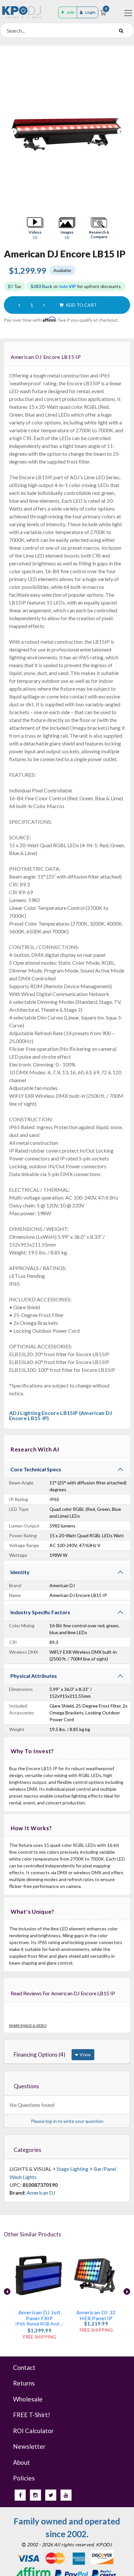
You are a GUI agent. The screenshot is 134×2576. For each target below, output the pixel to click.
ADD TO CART (81, 305)
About (21, 2462)
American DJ (41, 2193)
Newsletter (29, 2446)
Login (90, 12)
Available (62, 270)
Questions (26, 2086)
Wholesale (28, 2399)
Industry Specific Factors (40, 1612)
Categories (27, 2150)
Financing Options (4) (40, 2055)
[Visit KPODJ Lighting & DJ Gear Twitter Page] (51, 2495)
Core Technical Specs (36, 1469)
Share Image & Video (28, 2025)
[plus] (44, 305)
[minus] (19, 305)
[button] (35, 228)
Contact (24, 2367)
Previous (14, 131)
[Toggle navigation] (128, 13)
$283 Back (41, 286)
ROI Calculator (33, 2431)
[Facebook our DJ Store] (20, 2495)
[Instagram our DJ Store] (35, 2495)
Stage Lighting (73, 2169)
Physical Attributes (34, 1676)
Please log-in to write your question (67, 2121)
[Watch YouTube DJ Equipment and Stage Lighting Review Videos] (66, 2495)
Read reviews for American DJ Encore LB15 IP (63, 1993)
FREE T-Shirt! (32, 2415)
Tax (14, 286)
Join (70, 12)
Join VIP (67, 286)
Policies (24, 2478)
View (85, 2055)
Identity (20, 1572)
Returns (24, 2383)
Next (120, 131)
